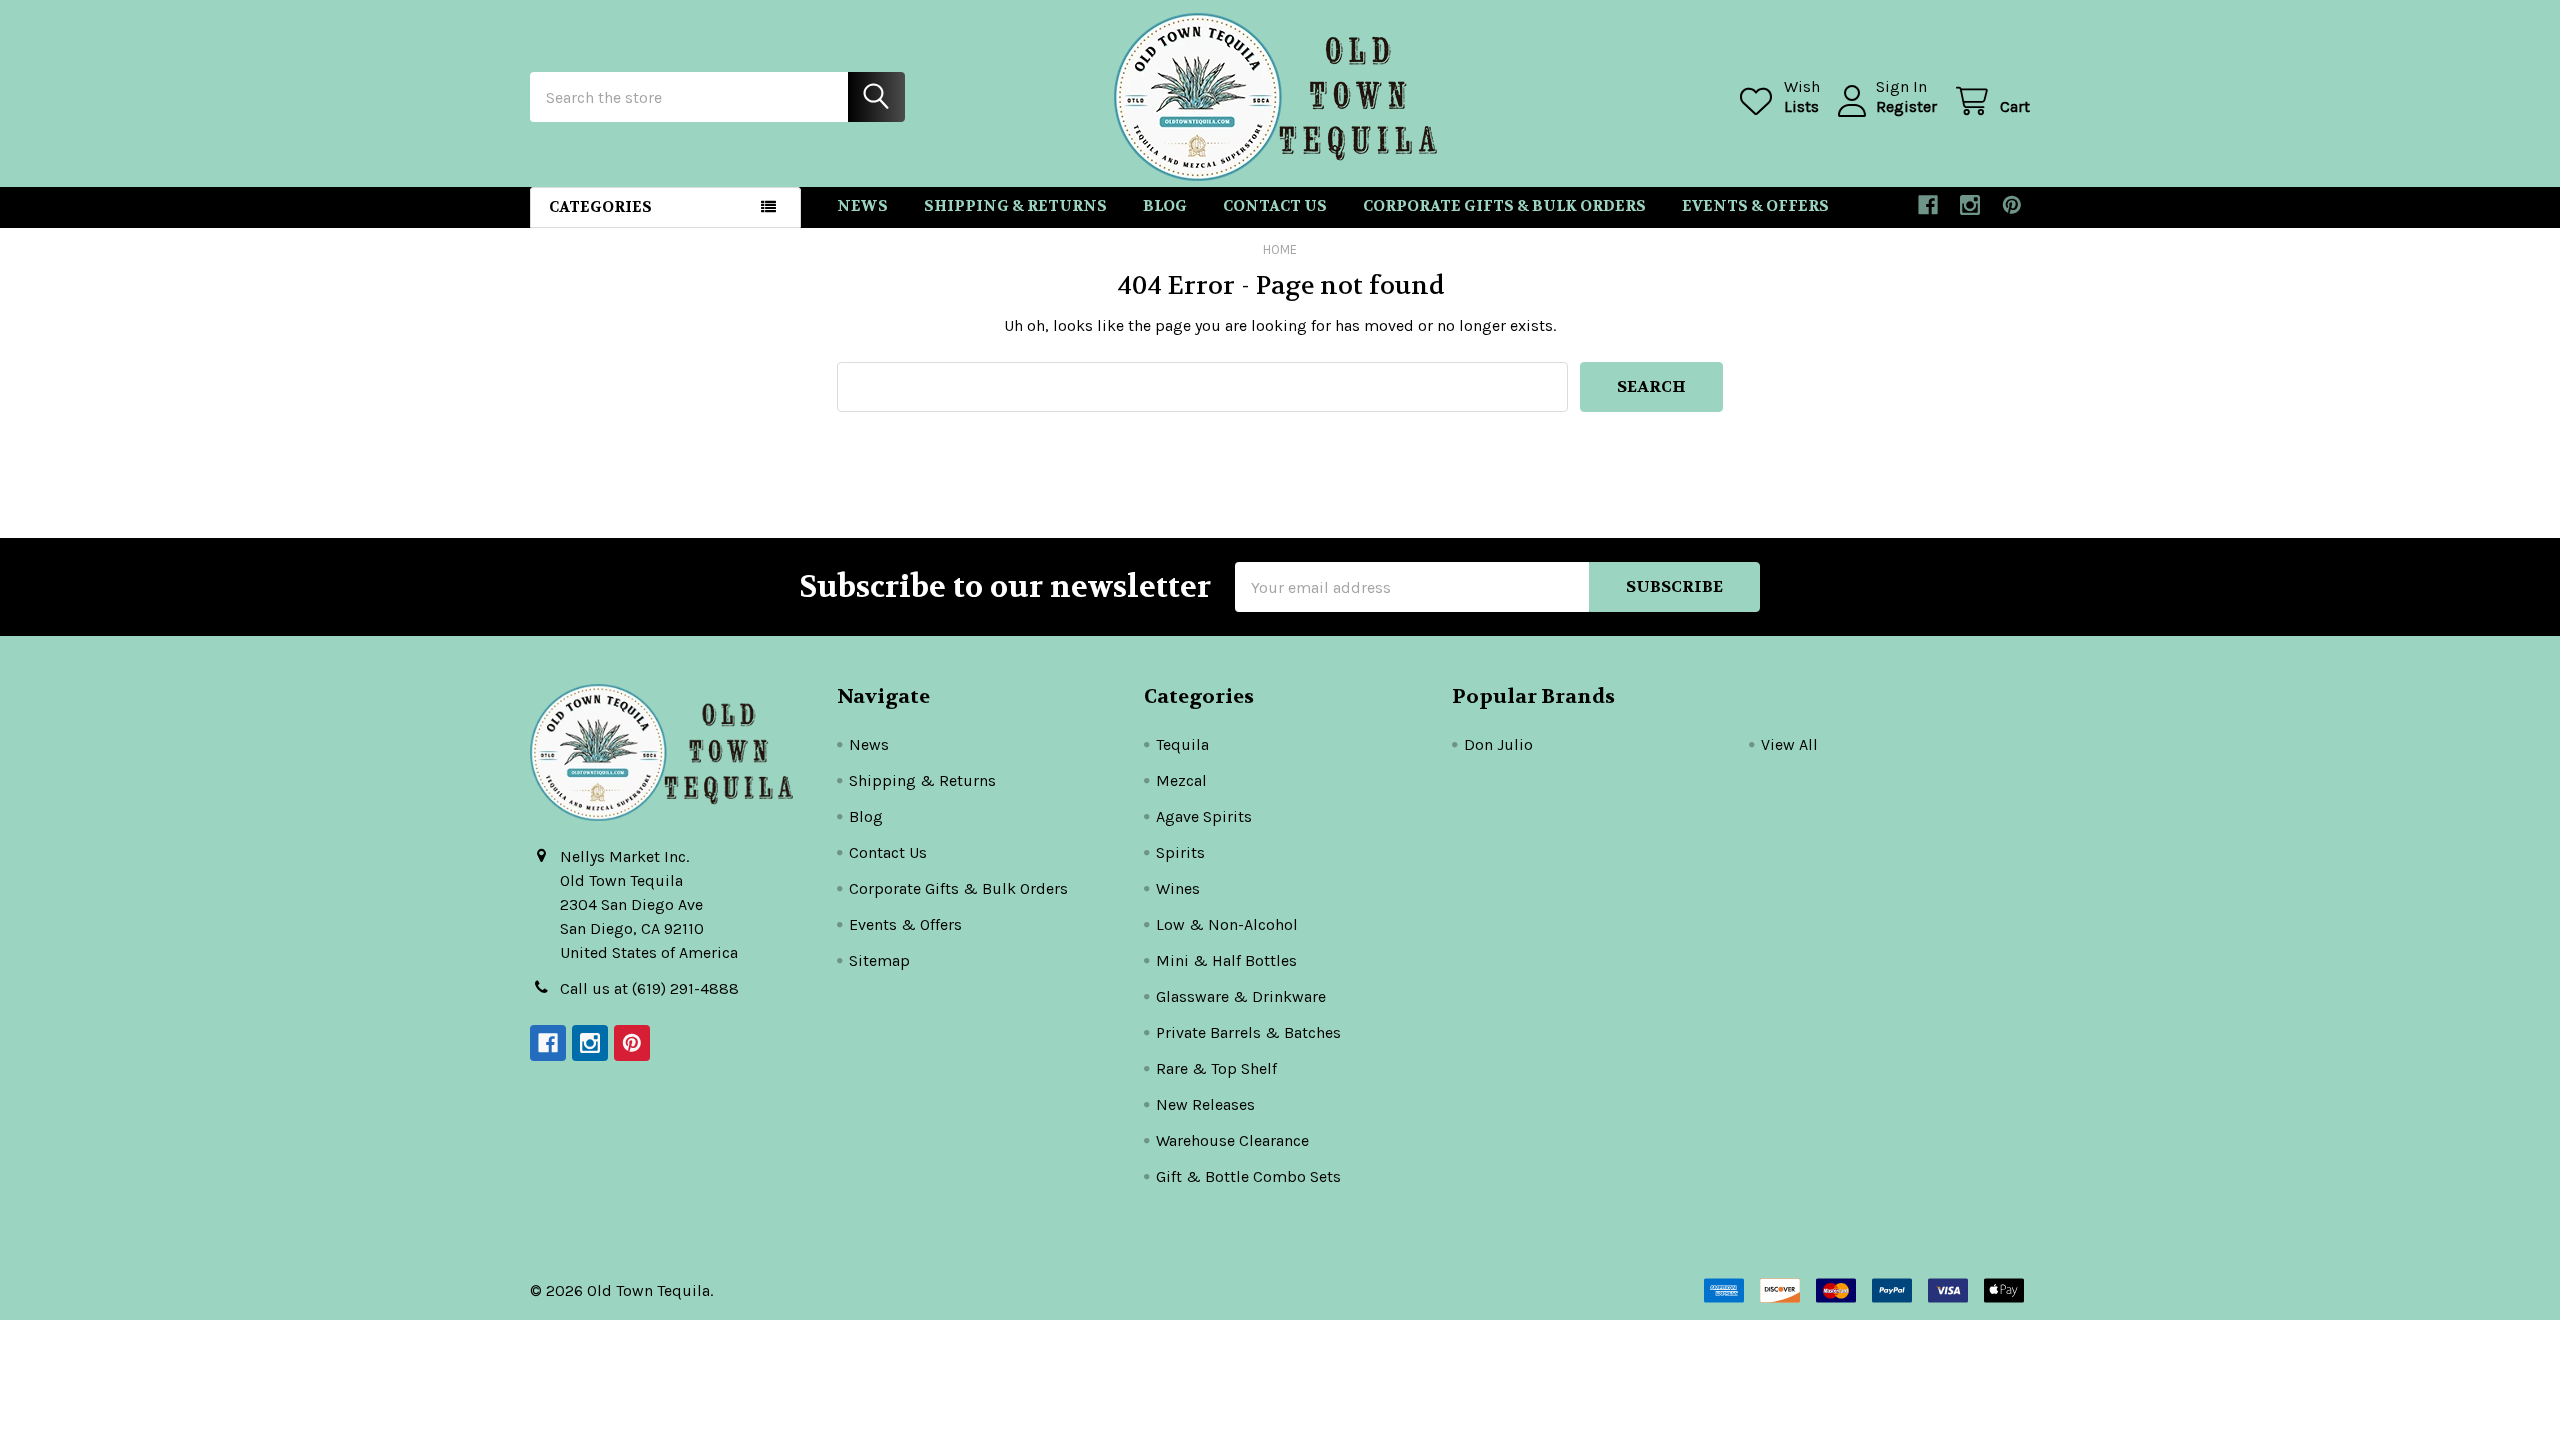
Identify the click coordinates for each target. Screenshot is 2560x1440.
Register (1906, 106)
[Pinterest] (2012, 205)
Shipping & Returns (1015, 206)
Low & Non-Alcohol (1227, 924)
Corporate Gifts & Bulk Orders (1504, 206)
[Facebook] (1928, 205)
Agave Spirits (1204, 816)
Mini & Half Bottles (1226, 960)
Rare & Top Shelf (1216, 1068)
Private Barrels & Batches (1248, 1032)
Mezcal (1181, 780)
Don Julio (1498, 744)
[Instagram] (1970, 205)
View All (1789, 744)
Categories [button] (600, 207)
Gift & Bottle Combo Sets (1248, 1176)
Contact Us (1275, 206)
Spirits (1180, 852)
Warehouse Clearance (1232, 1140)
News (862, 206)
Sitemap (879, 960)
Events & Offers (1755, 206)
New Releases (1205, 1104)
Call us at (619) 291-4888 (649, 988)
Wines (1178, 888)
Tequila (1182, 744)
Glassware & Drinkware (1241, 996)
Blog (1165, 206)
